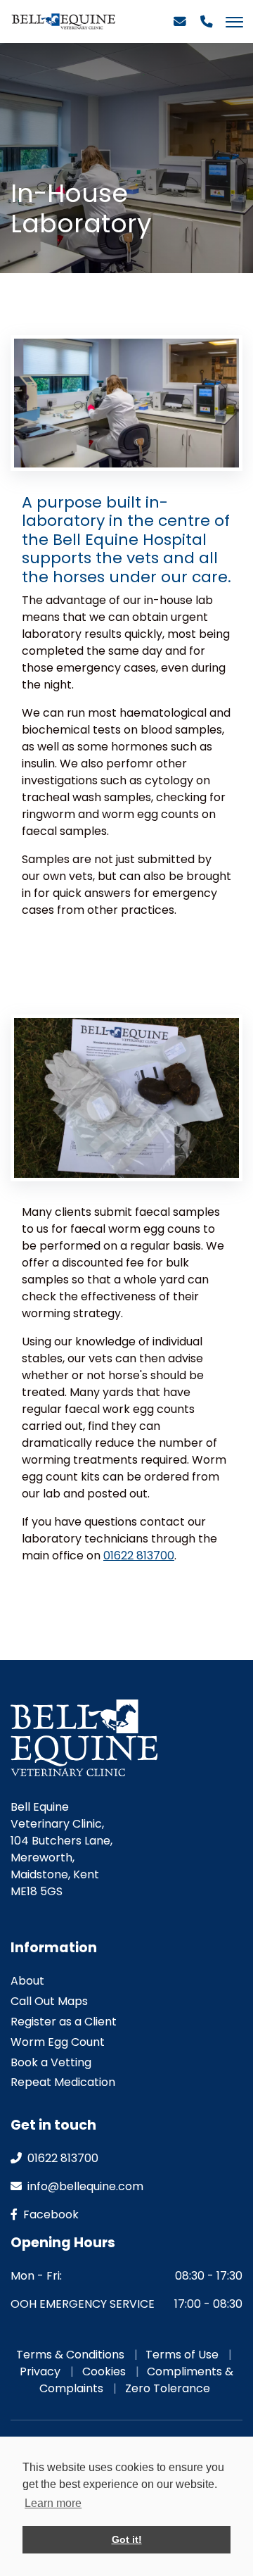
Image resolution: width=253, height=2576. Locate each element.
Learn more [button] (53, 2503)
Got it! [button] (127, 2539)
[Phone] (207, 27)
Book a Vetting (51, 2062)
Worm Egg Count (58, 2042)
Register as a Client (64, 2022)
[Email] (180, 27)
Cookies (104, 2371)
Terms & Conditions (70, 2355)
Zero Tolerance (168, 2388)
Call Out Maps (49, 2001)
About (27, 1981)
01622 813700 (139, 1556)
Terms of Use (182, 2355)
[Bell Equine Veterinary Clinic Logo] (63, 21)
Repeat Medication (63, 2082)
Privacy (40, 2371)
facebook (50, 2214)
